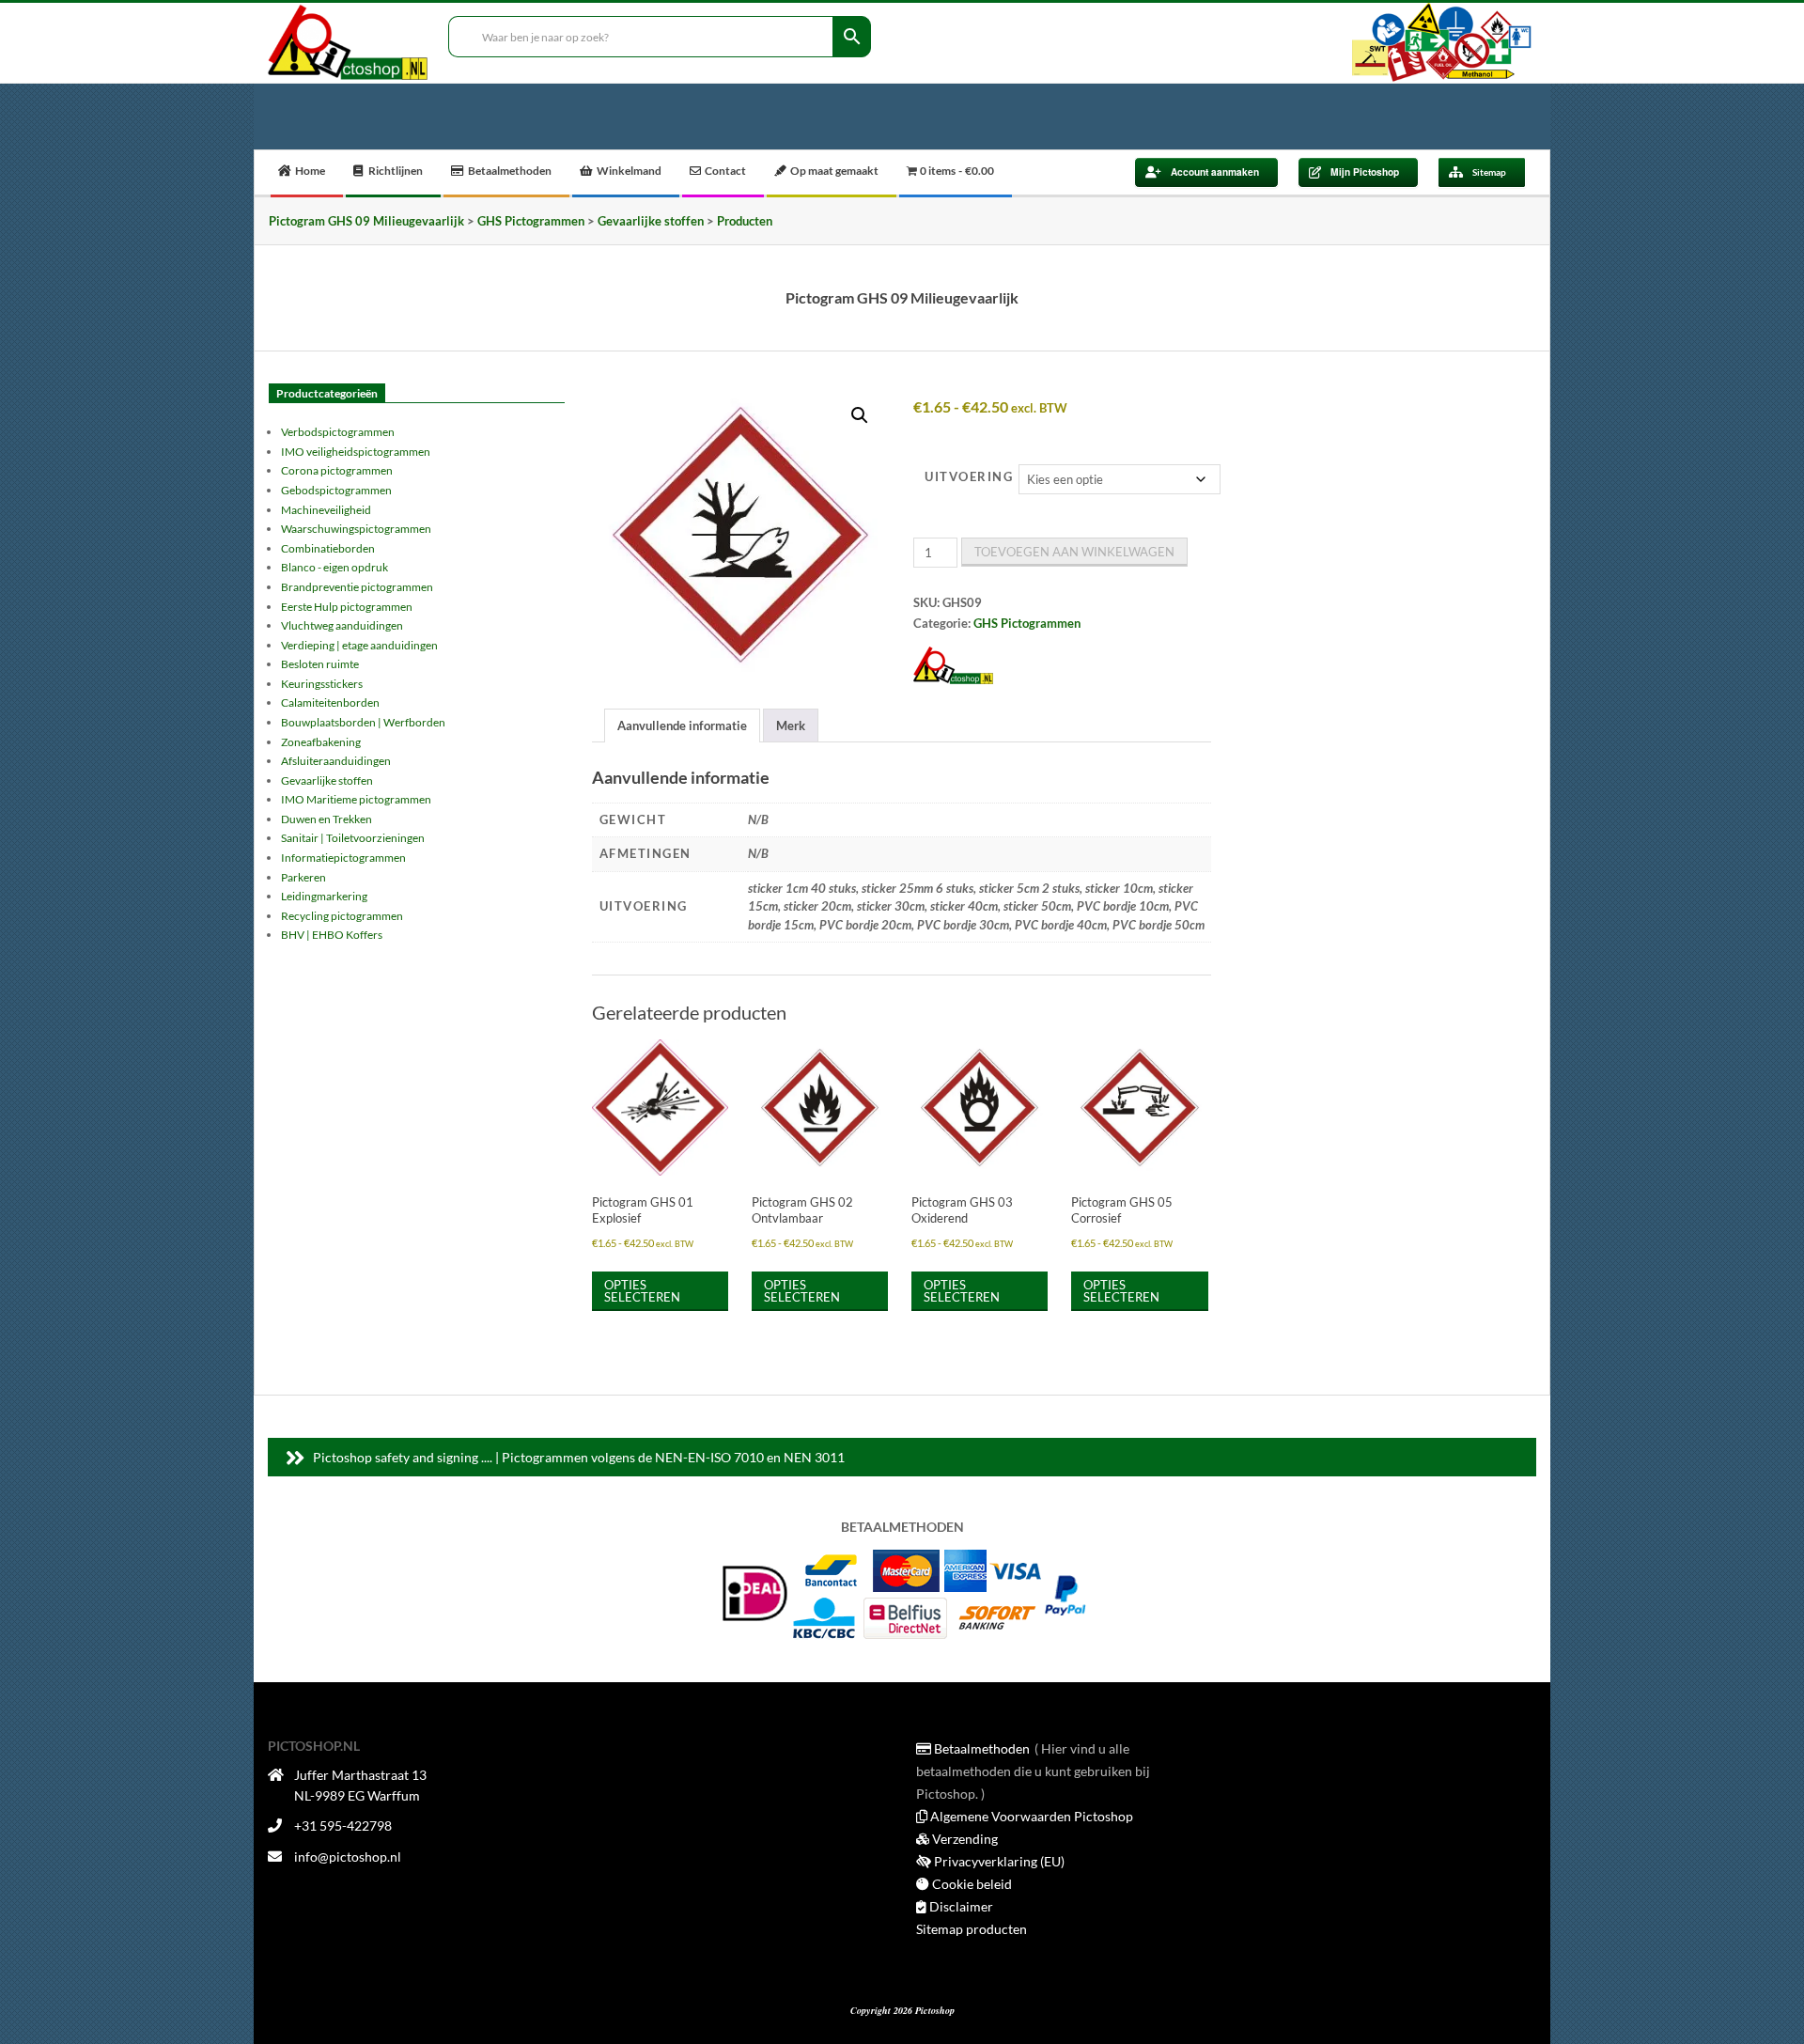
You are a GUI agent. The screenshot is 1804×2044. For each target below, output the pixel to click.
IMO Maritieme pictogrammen (356, 799)
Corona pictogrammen (337, 470)
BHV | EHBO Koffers (332, 935)
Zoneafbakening (321, 742)
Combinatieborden (328, 548)
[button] (860, 415)
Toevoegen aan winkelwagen (1074, 552)
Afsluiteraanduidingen (336, 761)
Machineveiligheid (326, 510)
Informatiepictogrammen (343, 858)
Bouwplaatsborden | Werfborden (363, 722)
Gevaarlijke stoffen (327, 780)
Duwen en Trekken (327, 819)
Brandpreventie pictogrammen (357, 587)
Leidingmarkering (324, 896)
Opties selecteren (642, 1291)
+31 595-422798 (343, 1826)
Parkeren (303, 877)
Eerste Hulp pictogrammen (347, 607)
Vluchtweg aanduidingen (342, 625)
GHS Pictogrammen (1027, 623)
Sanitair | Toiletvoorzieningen (353, 838)
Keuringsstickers (322, 684)
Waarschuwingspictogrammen (356, 529)
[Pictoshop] (953, 665)
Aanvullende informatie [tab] (682, 726)
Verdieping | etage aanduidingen (359, 645)
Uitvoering (969, 476)
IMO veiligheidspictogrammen (356, 452)
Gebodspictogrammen (336, 490)
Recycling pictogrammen (342, 916)
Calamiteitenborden (330, 702)
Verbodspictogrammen (338, 432)
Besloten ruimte (320, 664)
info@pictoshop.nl (348, 1857)
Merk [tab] (791, 726)
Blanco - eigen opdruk (334, 567)
